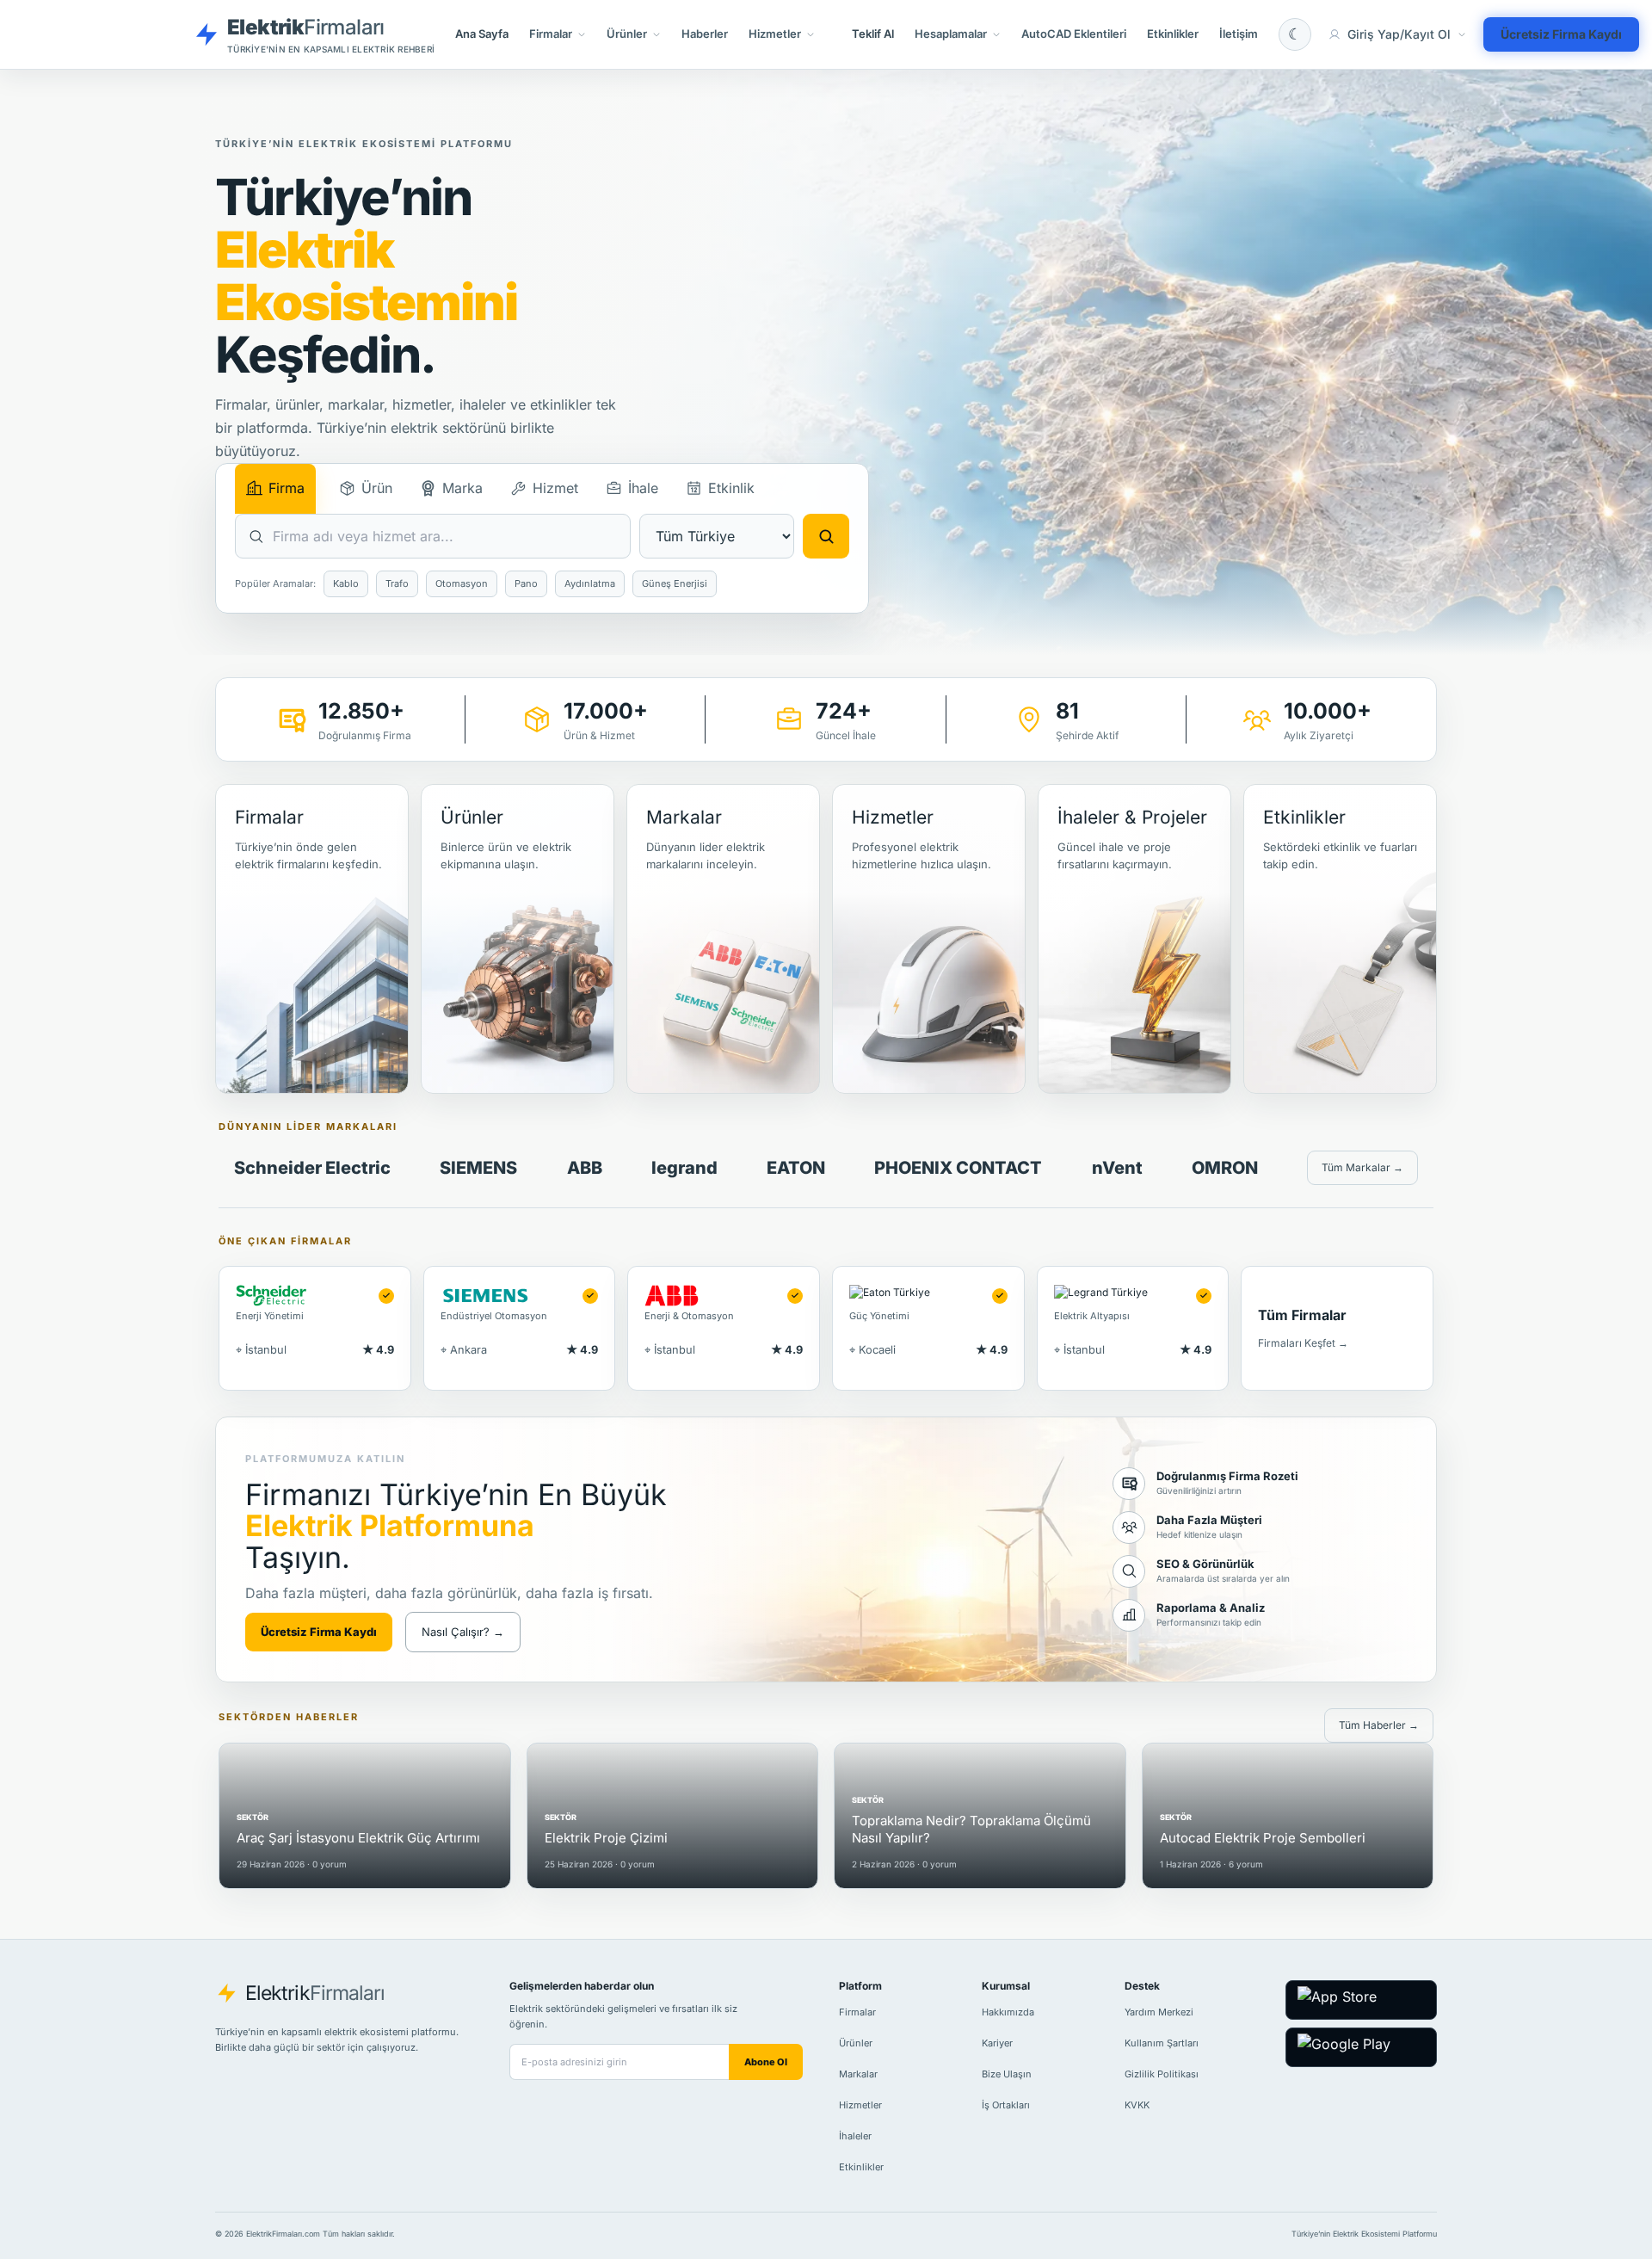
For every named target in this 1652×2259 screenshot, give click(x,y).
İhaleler (855, 2136)
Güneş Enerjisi (675, 583)
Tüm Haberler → (1379, 1725)
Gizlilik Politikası (1162, 2074)
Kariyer (997, 2043)
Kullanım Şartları (1162, 2043)
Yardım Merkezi (1159, 2012)
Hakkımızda (1008, 2012)
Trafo (397, 583)
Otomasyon (462, 583)
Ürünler (856, 2043)
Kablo (346, 583)
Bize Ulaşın (1007, 2074)
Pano (526, 583)
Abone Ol (766, 2062)
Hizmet (555, 488)
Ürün (377, 488)
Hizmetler (860, 2105)
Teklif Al (873, 34)
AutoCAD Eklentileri (1074, 34)
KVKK (1137, 2105)
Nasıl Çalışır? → (463, 1632)
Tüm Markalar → (1362, 1167)
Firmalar (857, 2012)
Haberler (705, 34)
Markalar (858, 2074)
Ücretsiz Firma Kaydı (1561, 34)
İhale (643, 488)
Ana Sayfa (482, 34)
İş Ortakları (1006, 2105)
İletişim (1239, 34)
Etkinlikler (1173, 34)
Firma (287, 488)
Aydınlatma (590, 583)
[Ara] (826, 536)
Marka (462, 488)
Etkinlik (731, 488)
